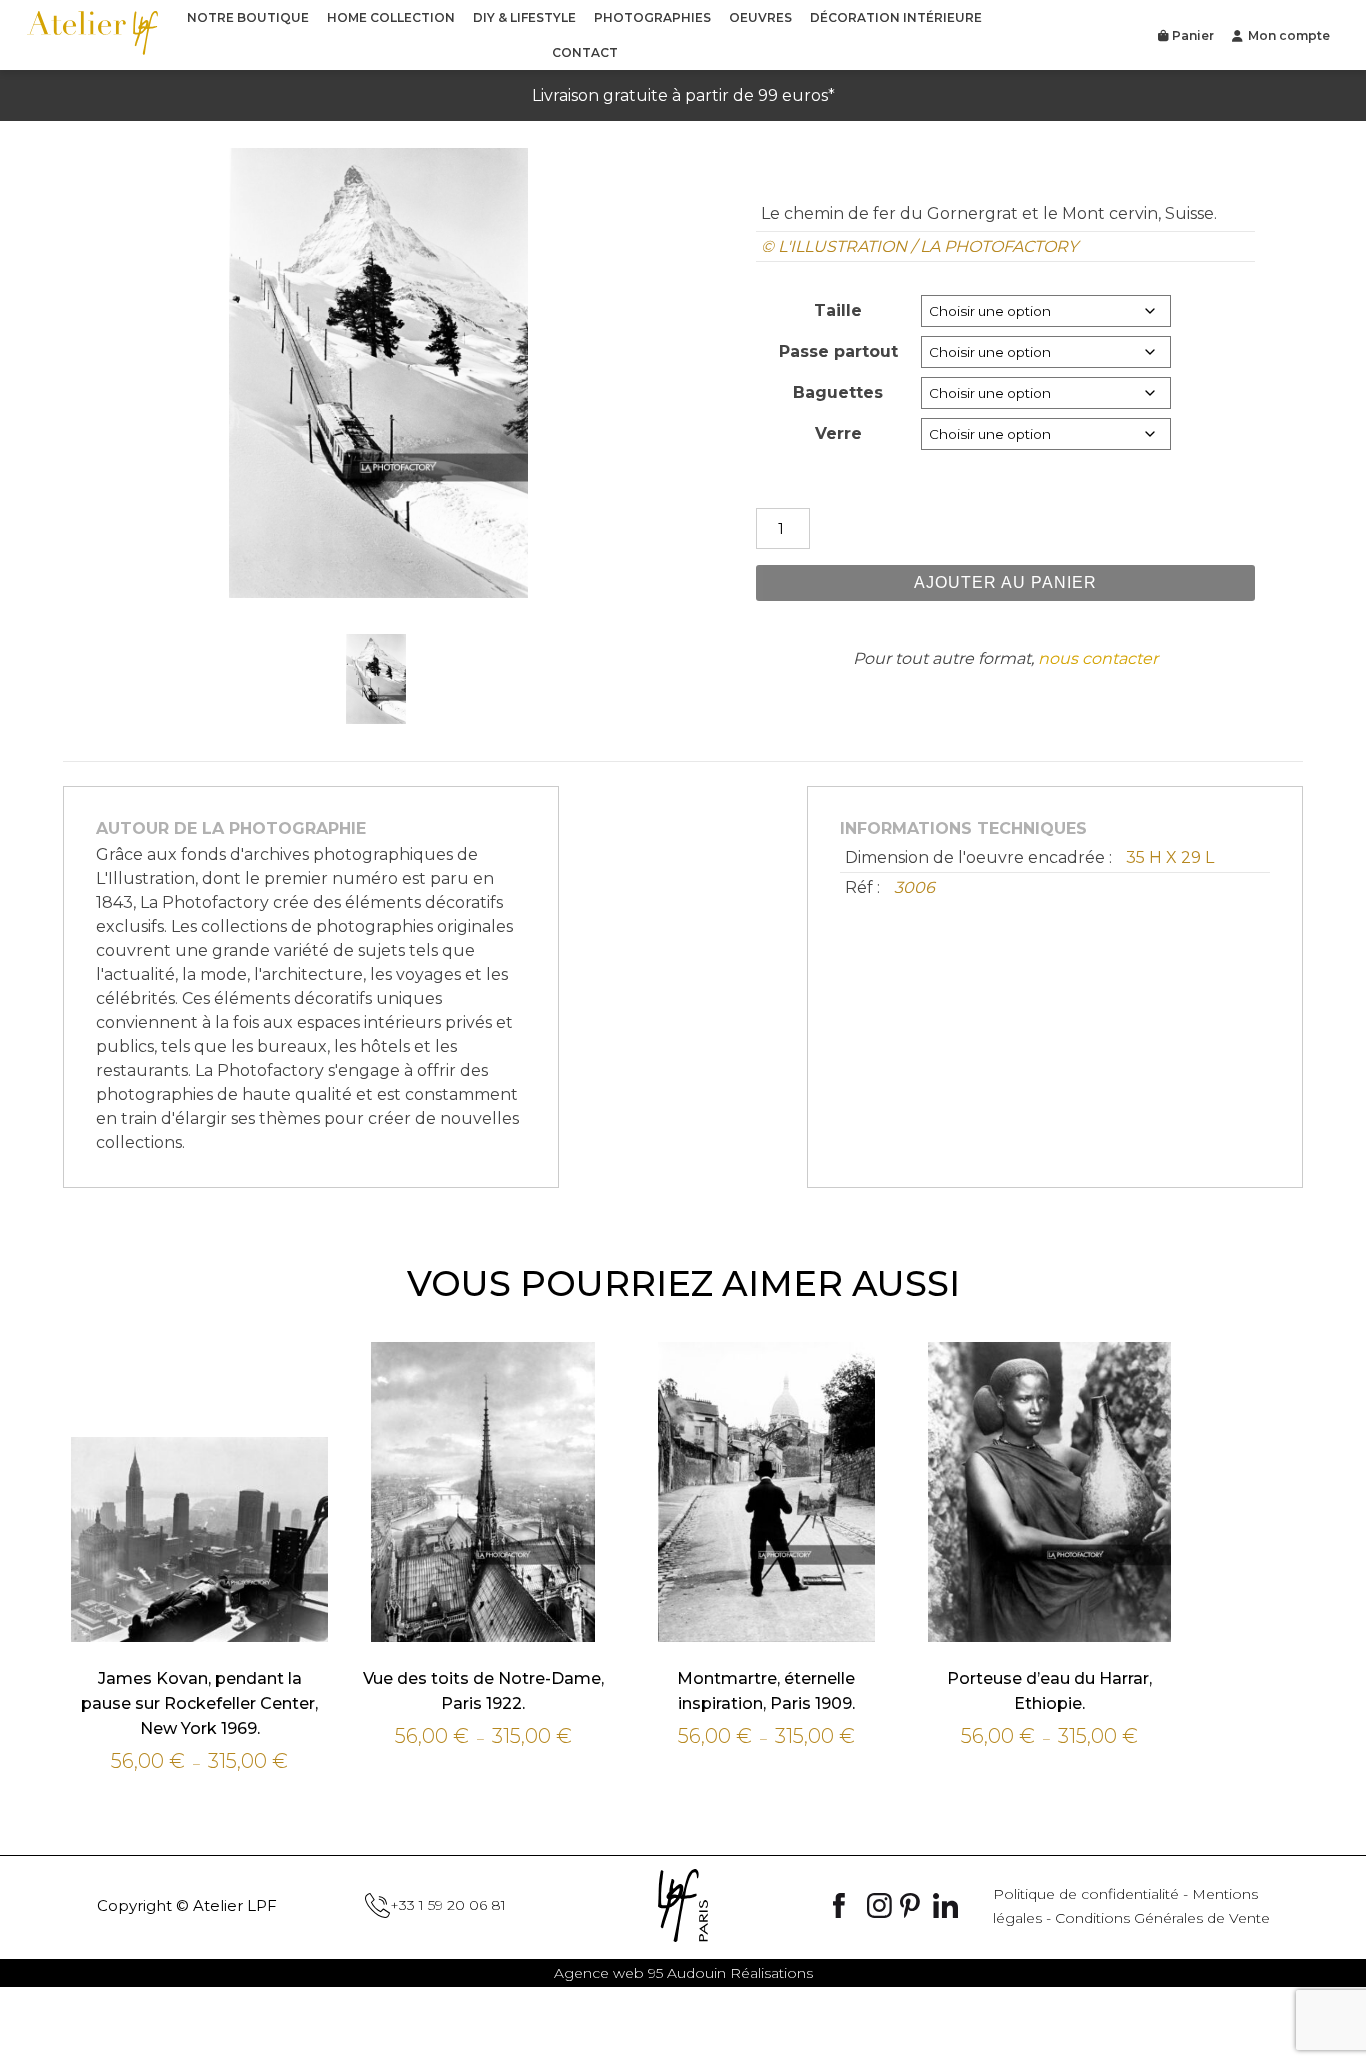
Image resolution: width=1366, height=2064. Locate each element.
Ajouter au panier (1005, 582)
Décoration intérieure (896, 17)
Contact (585, 52)
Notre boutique (248, 17)
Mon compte (1289, 35)
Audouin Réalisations (683, 1973)
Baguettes (838, 392)
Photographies (652, 17)
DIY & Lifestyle (524, 17)
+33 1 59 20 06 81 (448, 1905)
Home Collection (391, 17)
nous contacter (1098, 658)
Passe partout (838, 351)
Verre (838, 433)
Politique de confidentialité (1086, 1894)
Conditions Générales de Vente (1162, 1918)
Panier (1191, 35)
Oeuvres (760, 17)
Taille (838, 310)
